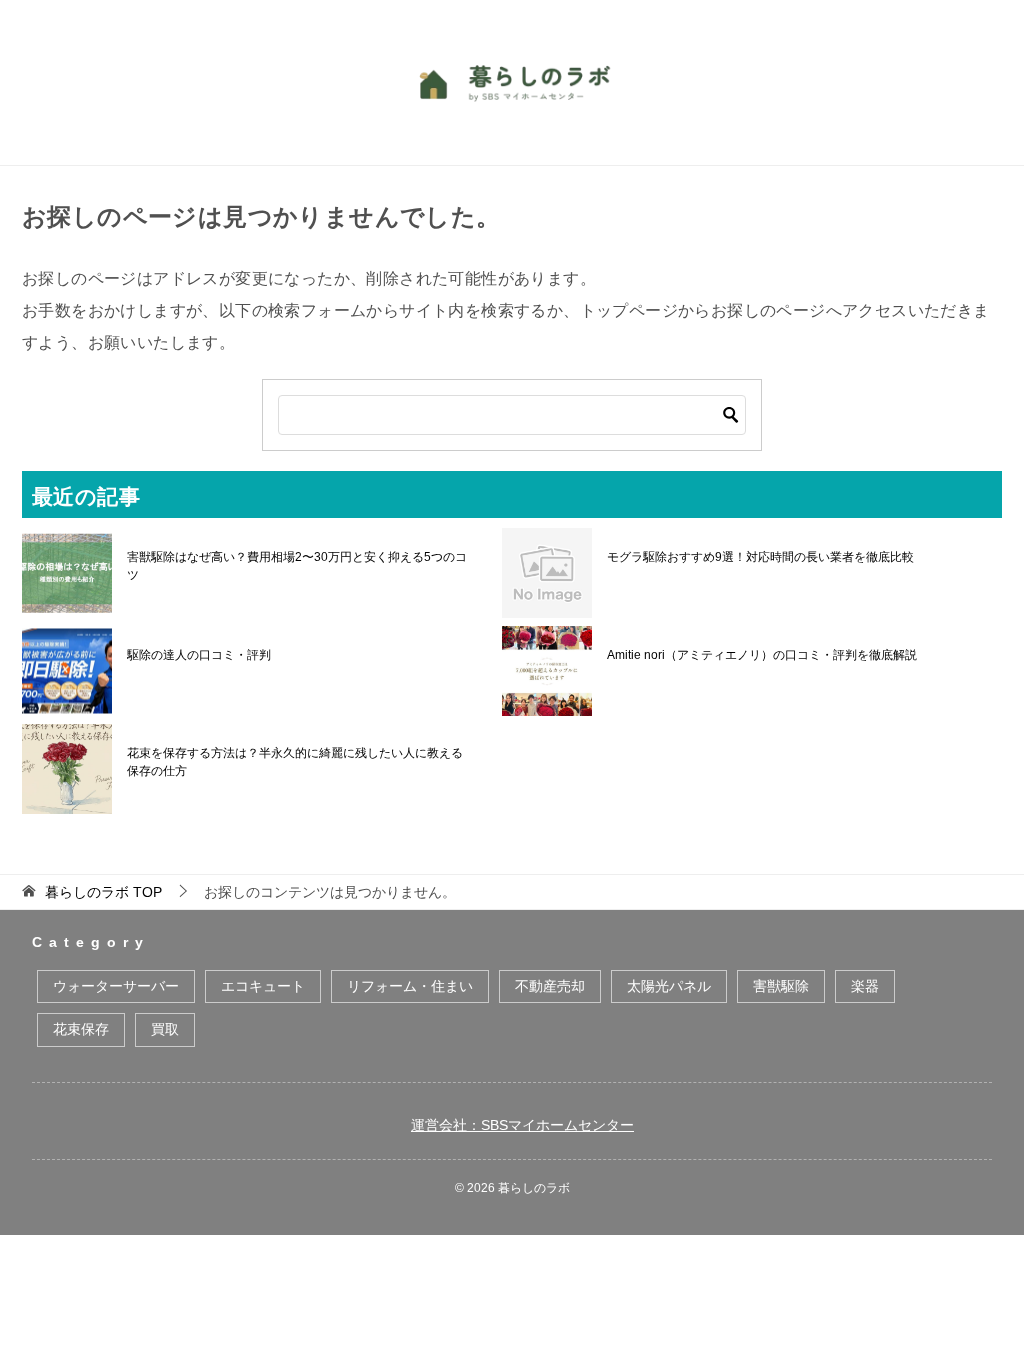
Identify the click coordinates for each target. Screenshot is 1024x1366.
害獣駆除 (781, 986)
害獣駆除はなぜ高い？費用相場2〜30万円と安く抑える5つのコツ (297, 566)
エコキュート (263, 986)
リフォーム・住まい (410, 986)
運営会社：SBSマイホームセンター (522, 1125)
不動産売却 (550, 986)
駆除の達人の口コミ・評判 (199, 655)
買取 (165, 1029)
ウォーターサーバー (116, 986)
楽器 (865, 986)
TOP (103, 892)
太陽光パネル (669, 986)
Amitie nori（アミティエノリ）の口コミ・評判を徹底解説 (762, 655)
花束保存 (81, 1029)
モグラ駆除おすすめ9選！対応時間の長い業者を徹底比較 (760, 557)
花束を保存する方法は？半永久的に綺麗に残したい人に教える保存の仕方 (295, 762)
